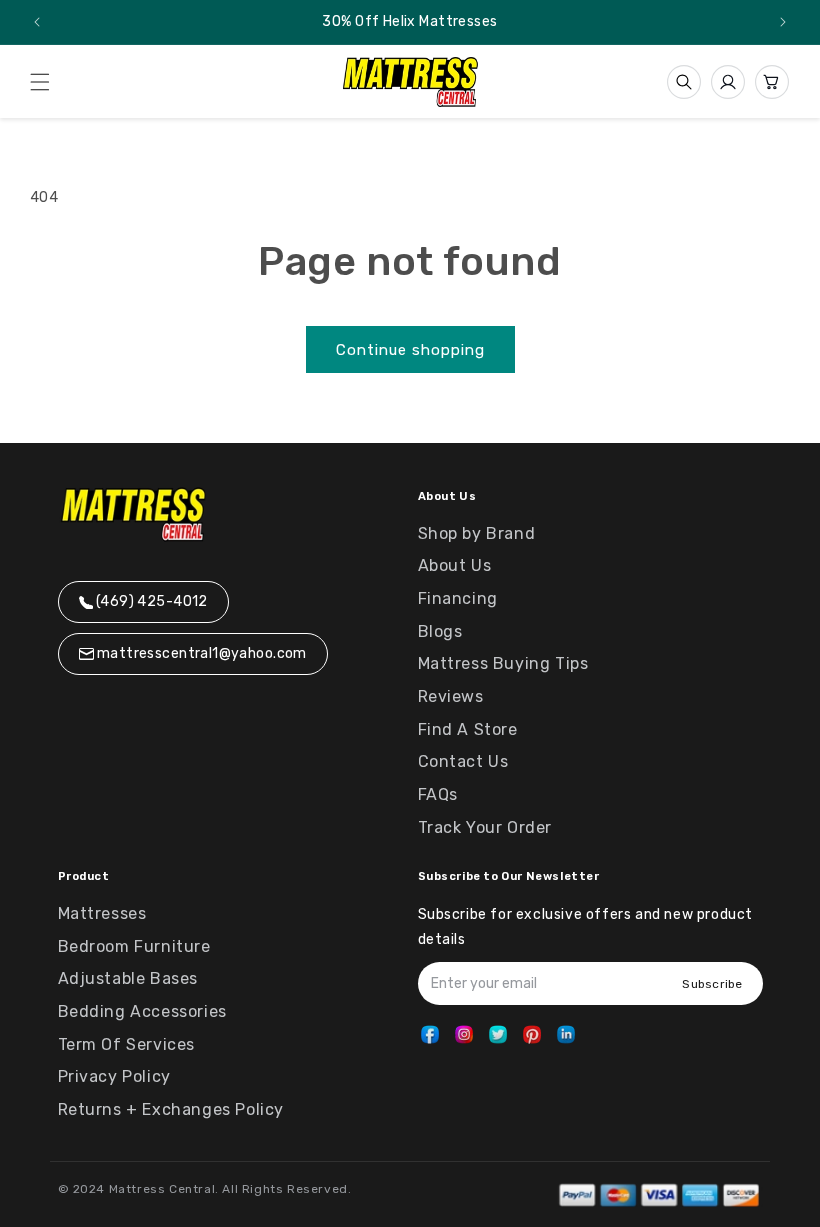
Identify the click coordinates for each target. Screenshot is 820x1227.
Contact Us (463, 761)
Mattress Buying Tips (503, 663)
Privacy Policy (114, 1076)
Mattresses (102, 913)
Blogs (440, 631)
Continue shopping (410, 350)
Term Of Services (127, 1044)
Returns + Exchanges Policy (171, 1109)
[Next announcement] (783, 22)
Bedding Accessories (142, 1011)
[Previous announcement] (37, 22)
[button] (40, 82)
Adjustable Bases (128, 978)
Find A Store (468, 729)
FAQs (438, 794)
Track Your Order (485, 827)
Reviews (451, 696)
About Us (455, 565)
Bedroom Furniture (134, 946)
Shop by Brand (477, 533)
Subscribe (712, 984)
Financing (458, 598)
